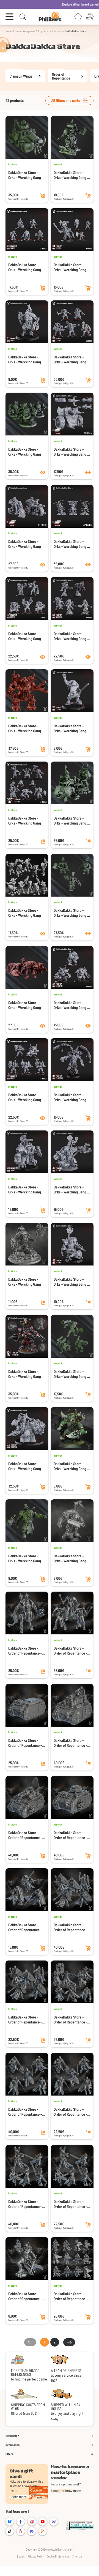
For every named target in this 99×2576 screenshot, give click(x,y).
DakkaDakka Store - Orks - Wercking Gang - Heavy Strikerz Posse (71, 1005)
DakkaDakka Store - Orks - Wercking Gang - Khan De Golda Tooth (71, 175)
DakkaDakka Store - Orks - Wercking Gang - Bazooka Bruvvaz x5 (71, 1374)
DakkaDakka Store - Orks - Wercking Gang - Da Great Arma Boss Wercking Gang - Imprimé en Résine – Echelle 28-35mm (26, 1190)
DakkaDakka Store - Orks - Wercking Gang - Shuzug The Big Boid (71, 1097)
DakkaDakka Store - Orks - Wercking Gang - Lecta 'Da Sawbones (26, 360)
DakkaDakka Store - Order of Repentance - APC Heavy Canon (70, 1835)
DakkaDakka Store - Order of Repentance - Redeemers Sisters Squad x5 (70, 2204)
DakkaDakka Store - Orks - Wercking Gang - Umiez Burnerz (26, 636)
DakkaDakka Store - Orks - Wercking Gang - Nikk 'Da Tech (71, 1190)
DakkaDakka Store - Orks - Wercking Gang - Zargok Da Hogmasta (71, 1282)
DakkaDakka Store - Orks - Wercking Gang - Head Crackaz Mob (26, 821)
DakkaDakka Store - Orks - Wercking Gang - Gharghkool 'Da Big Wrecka (26, 1374)
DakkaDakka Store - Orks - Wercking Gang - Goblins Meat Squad (26, 913)
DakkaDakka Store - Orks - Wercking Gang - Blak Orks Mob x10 (71, 360)
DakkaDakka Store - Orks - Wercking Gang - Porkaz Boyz (71, 913)
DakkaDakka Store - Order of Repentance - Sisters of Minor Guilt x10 (70, 2020)
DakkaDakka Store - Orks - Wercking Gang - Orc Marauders (26, 1005)
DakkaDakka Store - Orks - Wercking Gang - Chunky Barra (26, 175)
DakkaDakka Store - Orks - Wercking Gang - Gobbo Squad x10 (26, 267)
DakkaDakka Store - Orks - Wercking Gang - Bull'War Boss (26, 1282)
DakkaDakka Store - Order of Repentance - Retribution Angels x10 (25, 2112)
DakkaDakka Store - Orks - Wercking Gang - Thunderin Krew (71, 636)
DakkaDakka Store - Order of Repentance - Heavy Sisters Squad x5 (71, 2296)
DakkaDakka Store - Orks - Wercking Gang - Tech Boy (26, 1558)
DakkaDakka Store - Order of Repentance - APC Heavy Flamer (25, 1835)
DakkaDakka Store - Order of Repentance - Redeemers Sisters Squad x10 (25, 2204)
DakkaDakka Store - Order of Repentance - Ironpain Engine (25, 1651)
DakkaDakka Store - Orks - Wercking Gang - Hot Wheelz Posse (26, 544)
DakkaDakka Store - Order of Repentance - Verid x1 (25, 2296)
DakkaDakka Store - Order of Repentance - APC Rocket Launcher (70, 1743)
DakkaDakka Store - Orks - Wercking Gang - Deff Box (26, 728)
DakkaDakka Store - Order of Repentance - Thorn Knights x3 (25, 1927)
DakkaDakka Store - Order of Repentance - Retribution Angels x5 (70, 2112)
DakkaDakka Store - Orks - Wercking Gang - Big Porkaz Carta (71, 821)
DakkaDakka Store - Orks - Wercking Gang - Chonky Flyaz (71, 544)
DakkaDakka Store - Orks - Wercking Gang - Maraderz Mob (26, 1097)
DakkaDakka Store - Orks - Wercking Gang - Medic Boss (71, 1558)
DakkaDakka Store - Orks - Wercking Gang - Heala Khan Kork (71, 728)
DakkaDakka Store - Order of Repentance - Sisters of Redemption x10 (71, 1927)
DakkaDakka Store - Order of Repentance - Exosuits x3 (70, 1651)
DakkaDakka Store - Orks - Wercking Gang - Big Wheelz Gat (71, 452)
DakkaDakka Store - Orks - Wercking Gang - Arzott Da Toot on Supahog (26, 1466)
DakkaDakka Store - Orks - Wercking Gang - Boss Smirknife (71, 1466)
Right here (91, 4)
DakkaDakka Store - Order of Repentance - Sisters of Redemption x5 (25, 2020)
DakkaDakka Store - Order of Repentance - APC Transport (25, 1743)
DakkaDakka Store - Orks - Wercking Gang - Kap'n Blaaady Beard (71, 267)
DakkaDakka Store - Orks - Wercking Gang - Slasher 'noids (26, 452)
